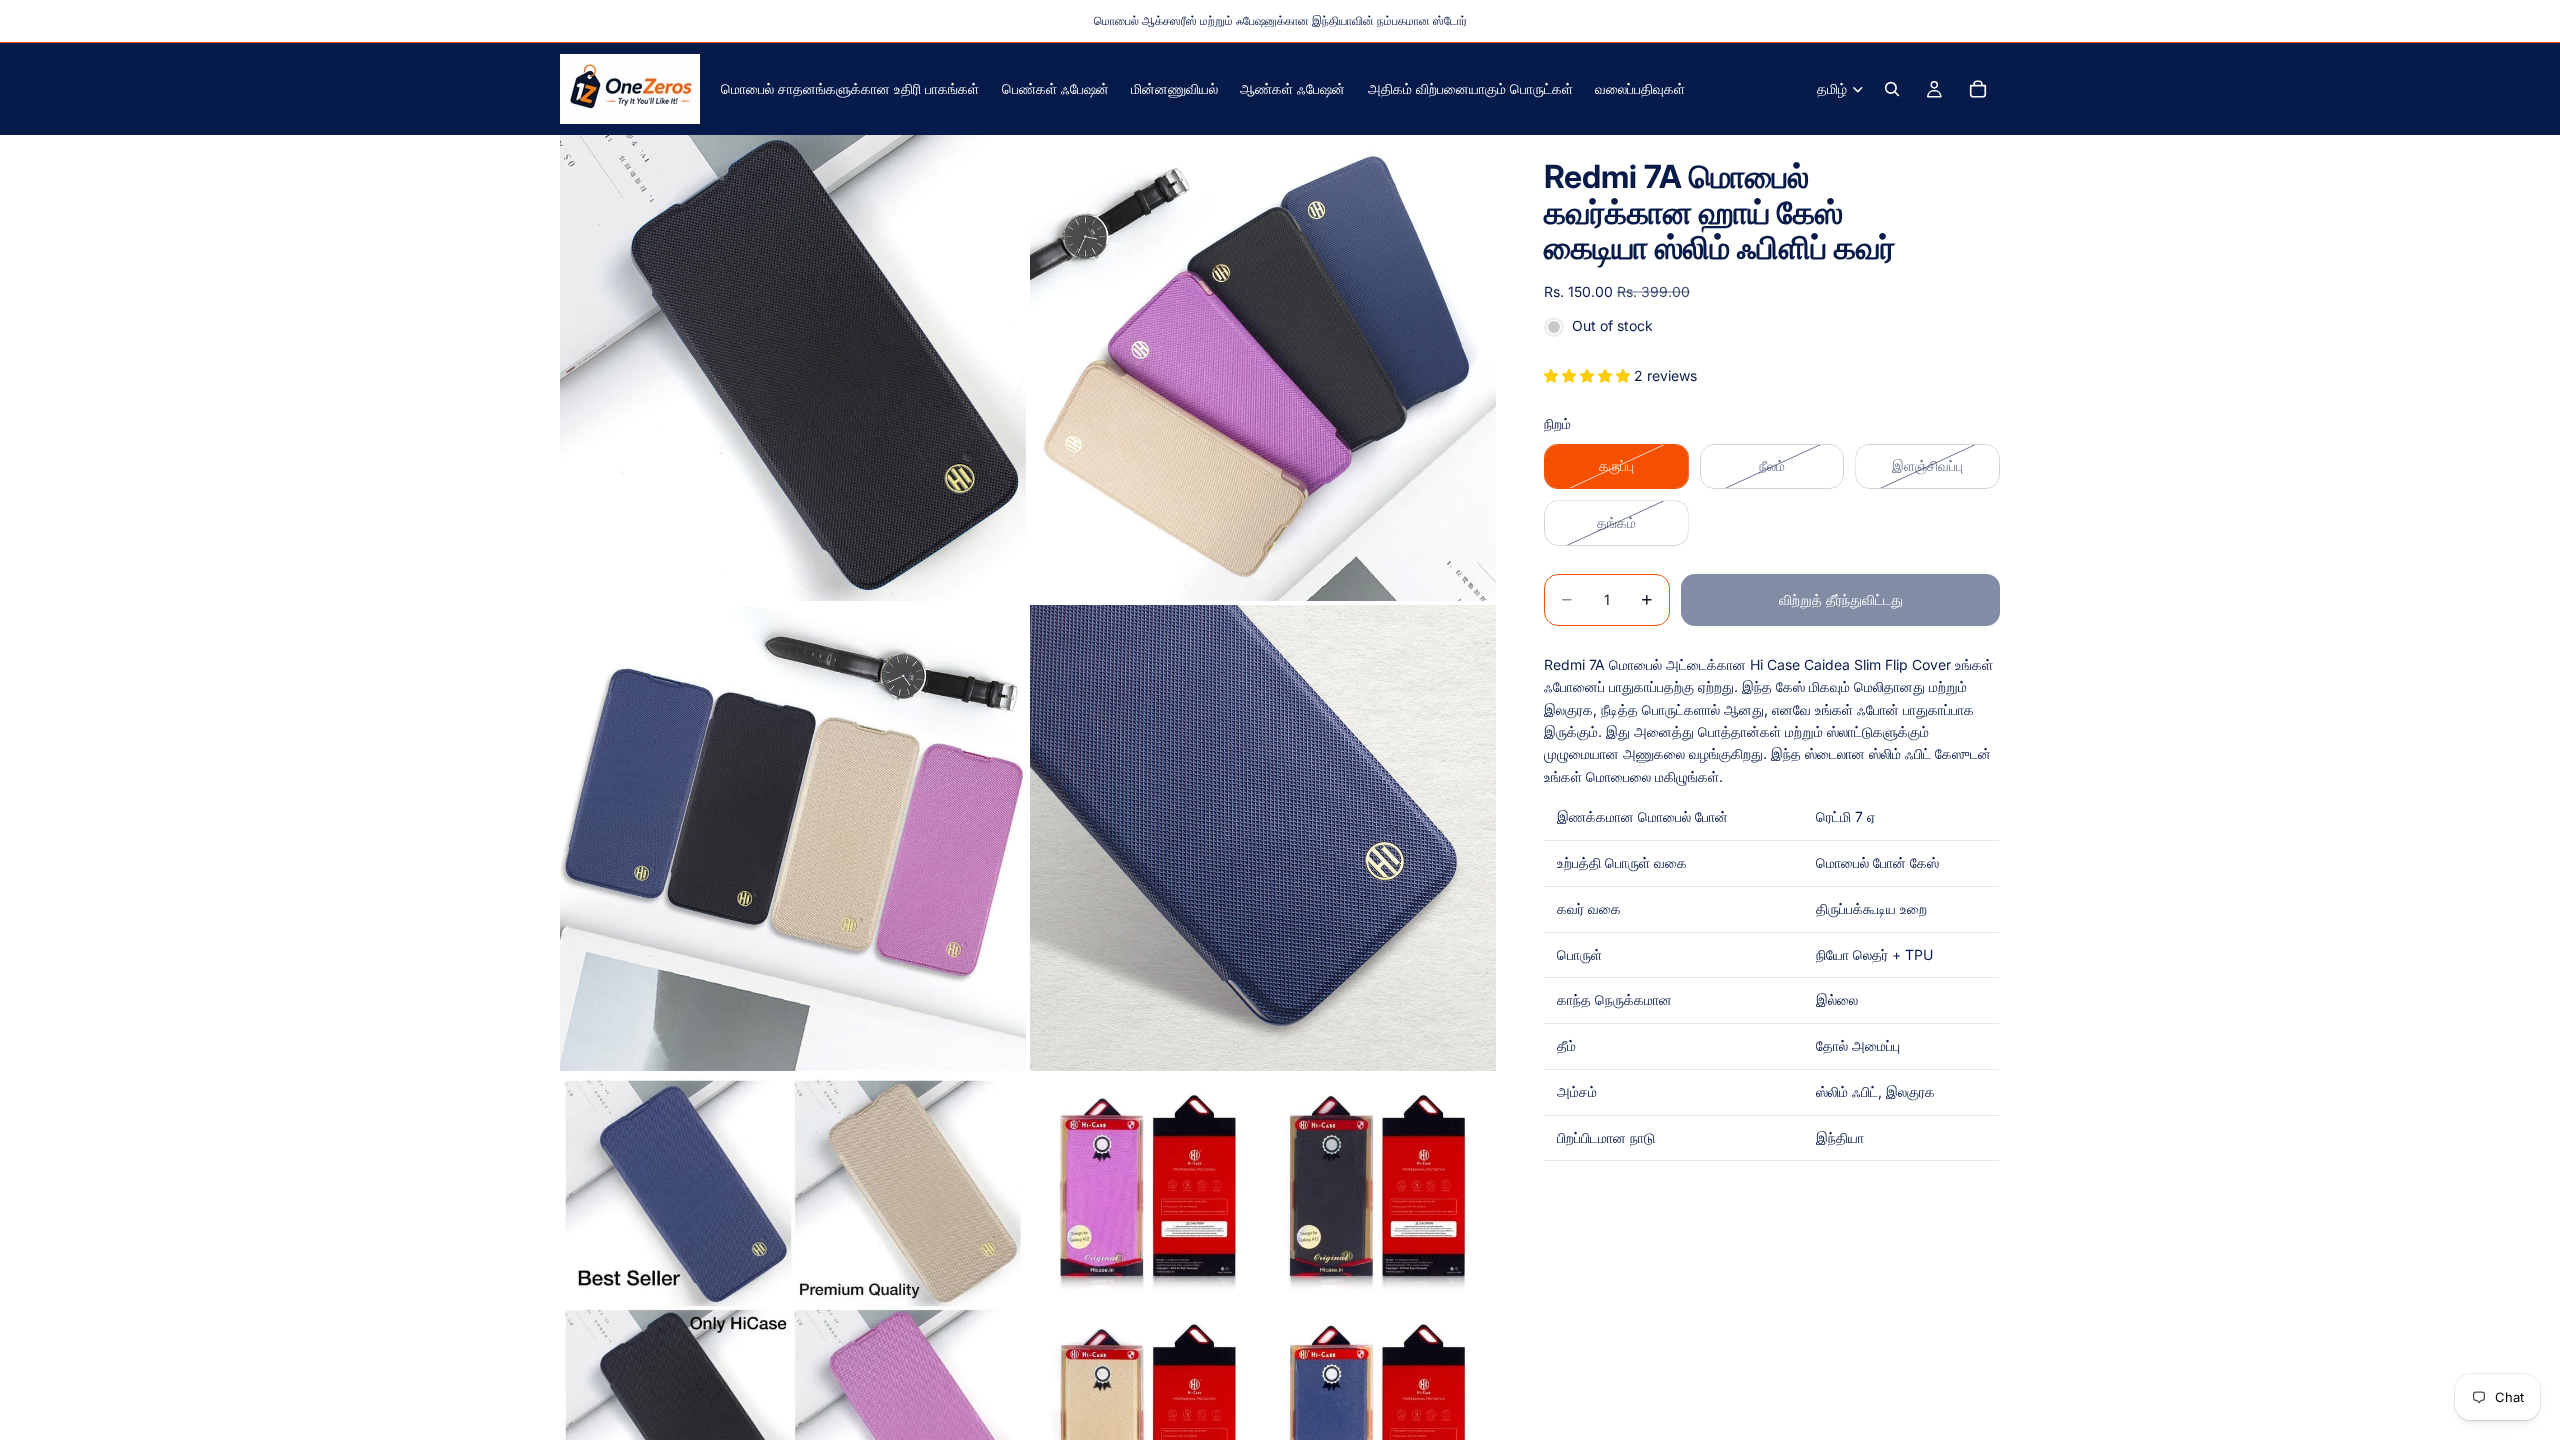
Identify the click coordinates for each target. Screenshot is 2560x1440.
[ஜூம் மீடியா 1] (793, 368)
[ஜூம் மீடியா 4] (1263, 838)
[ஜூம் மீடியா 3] (793, 838)
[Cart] (1978, 89)
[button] (1589, 375)
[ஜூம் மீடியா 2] (1263, 368)
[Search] (1892, 89)
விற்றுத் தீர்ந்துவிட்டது (1841, 599)
